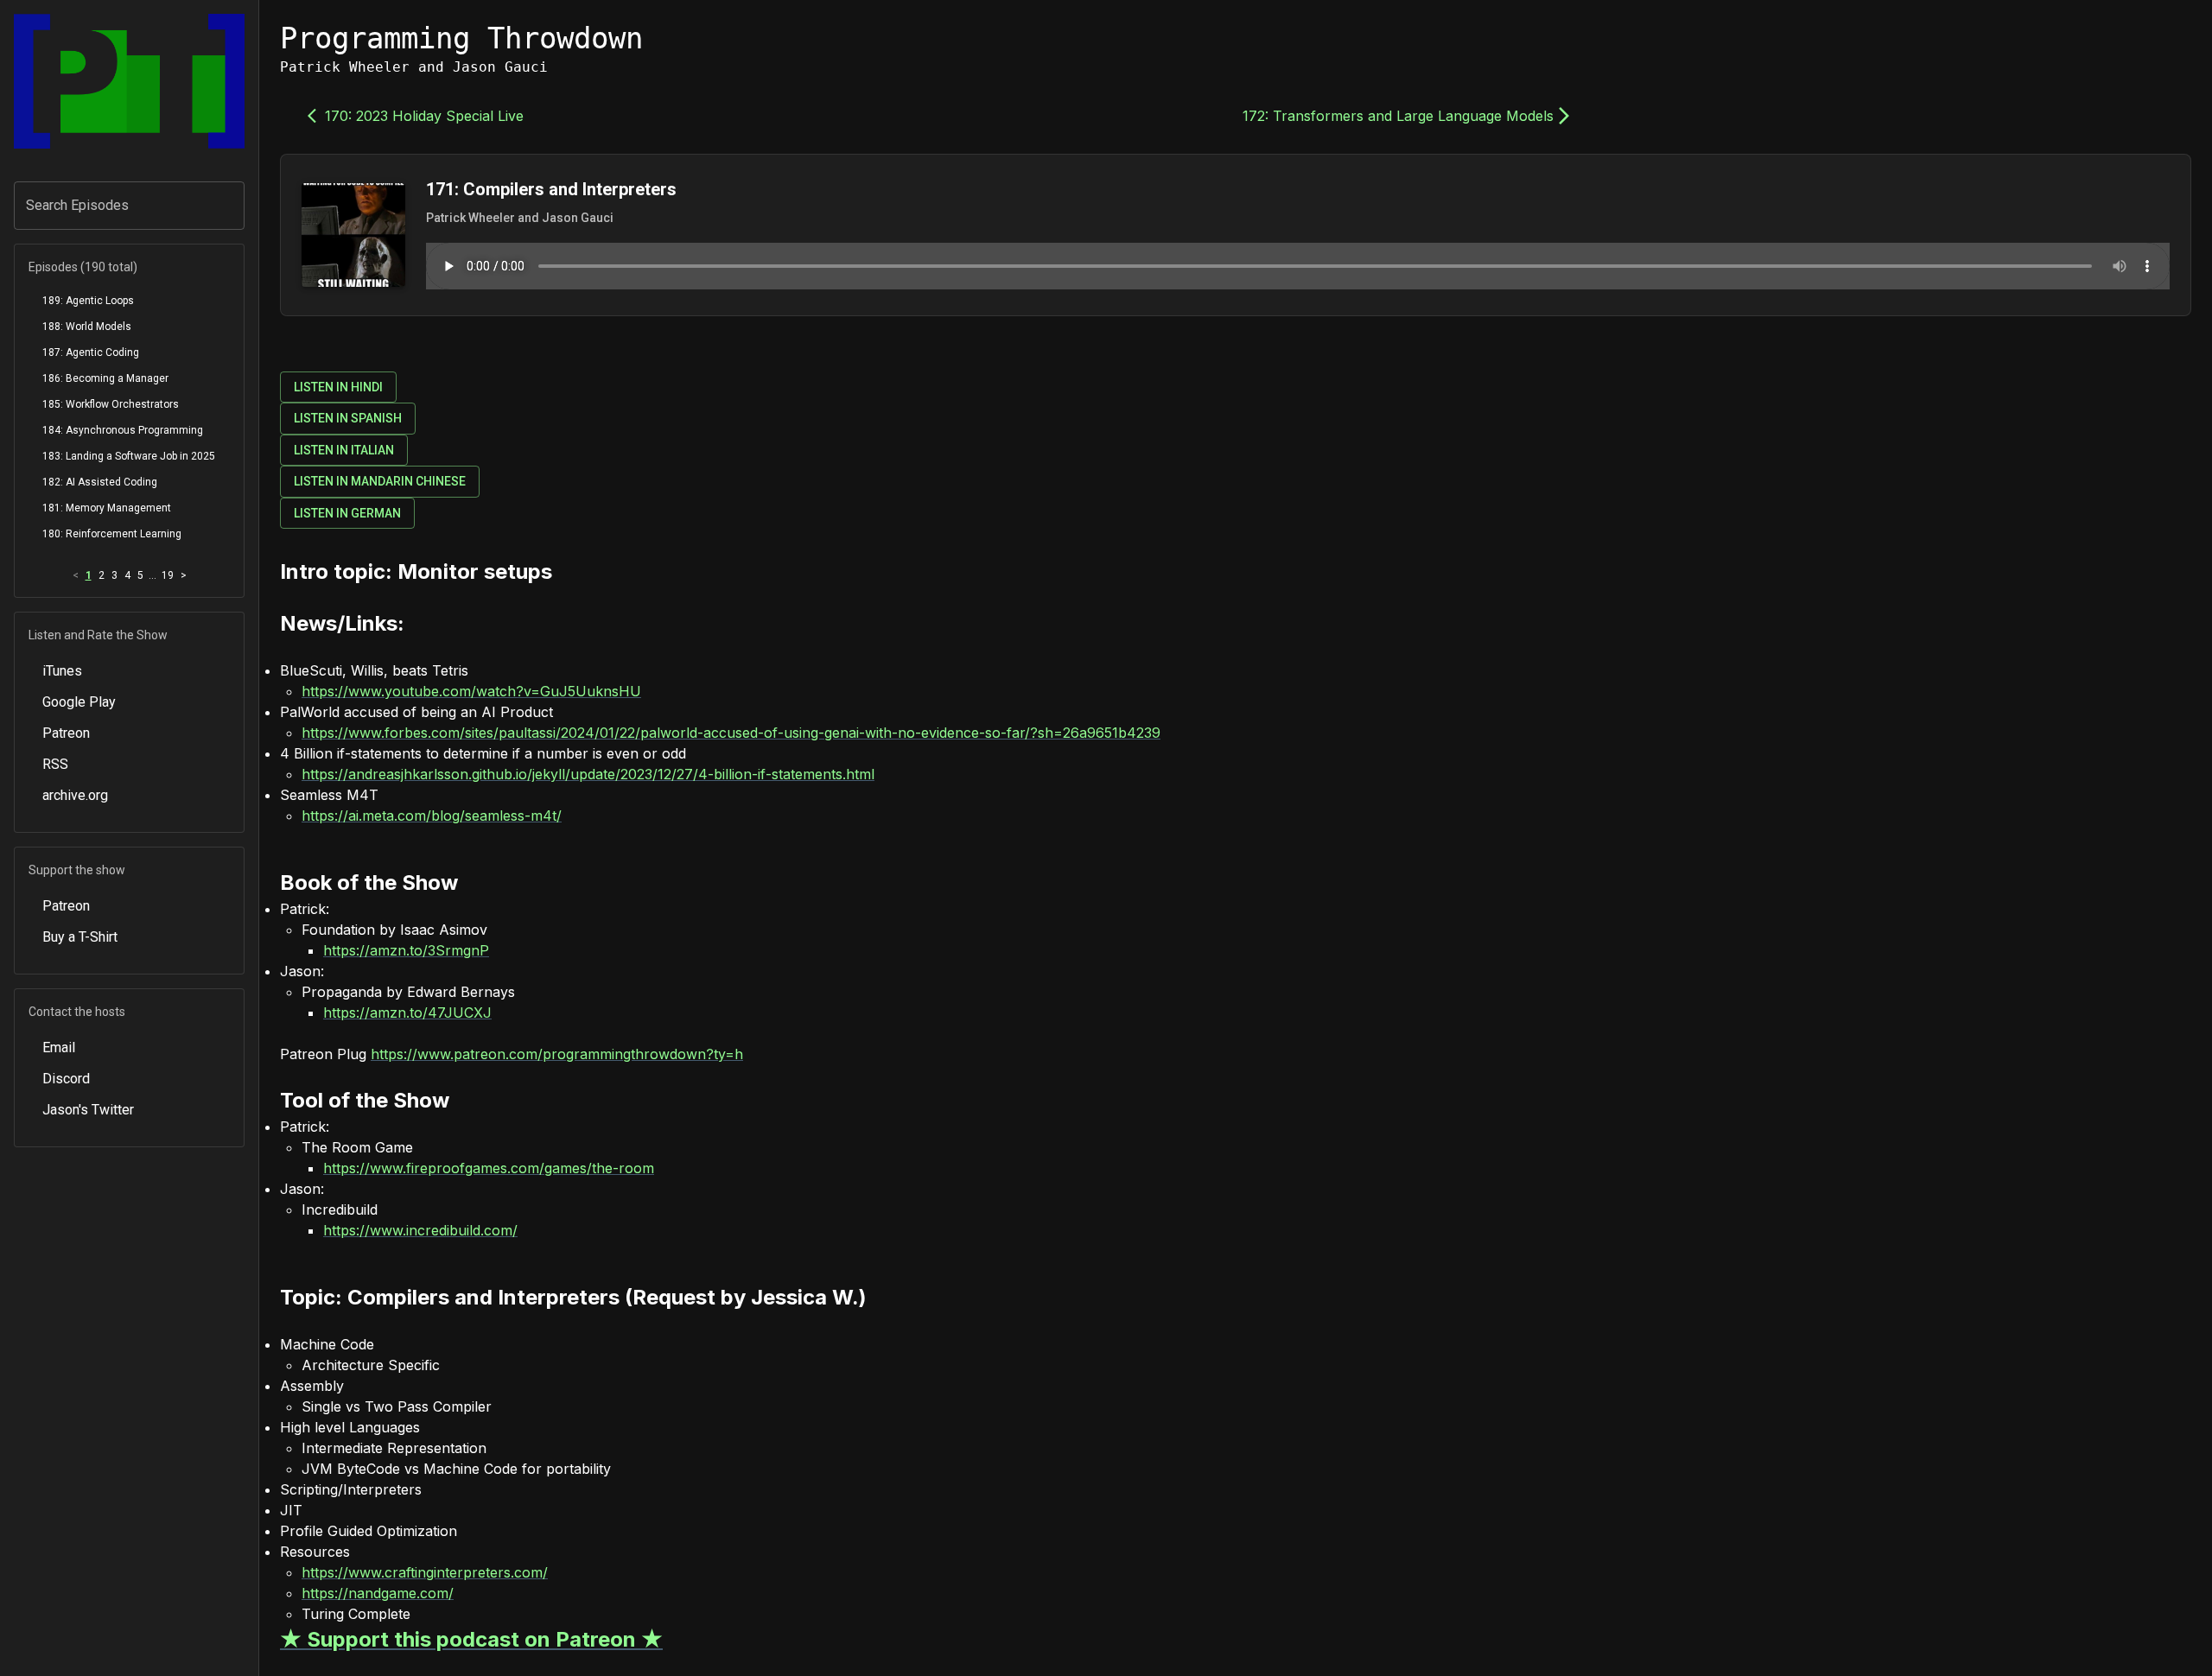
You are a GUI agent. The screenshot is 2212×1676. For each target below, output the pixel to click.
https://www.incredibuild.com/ (420, 1230)
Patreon (66, 733)
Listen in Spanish (348, 418)
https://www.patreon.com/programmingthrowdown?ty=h (557, 1054)
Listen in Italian (344, 450)
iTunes (62, 671)
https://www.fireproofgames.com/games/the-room (489, 1168)
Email (59, 1047)
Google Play (79, 702)
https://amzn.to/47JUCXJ (407, 1013)
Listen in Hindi (338, 387)
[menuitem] (129, 301)
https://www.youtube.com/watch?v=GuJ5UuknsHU (471, 691)
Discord (66, 1079)
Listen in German (347, 513)
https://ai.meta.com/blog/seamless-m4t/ (432, 816)
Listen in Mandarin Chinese (380, 481)
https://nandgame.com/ (378, 1593)
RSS (55, 764)
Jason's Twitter (88, 1110)
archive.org (75, 795)
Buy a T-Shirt (80, 937)
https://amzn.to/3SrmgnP (406, 950)
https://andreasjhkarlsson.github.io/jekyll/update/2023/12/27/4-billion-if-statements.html (588, 774)
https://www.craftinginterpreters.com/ (425, 1572)
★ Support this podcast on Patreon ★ (471, 1639)
